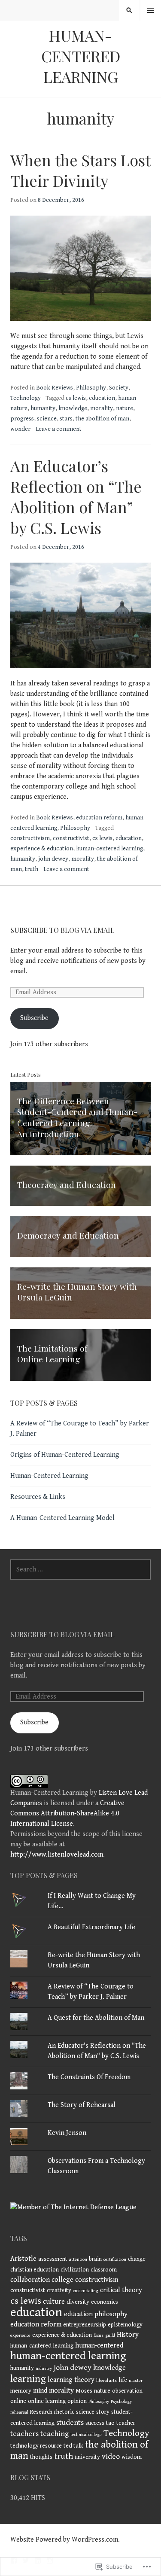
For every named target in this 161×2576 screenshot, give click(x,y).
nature (125, 408)
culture (54, 2302)
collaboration (30, 2280)
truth (32, 869)
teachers (24, 2434)
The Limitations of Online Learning (52, 1354)
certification (115, 2259)
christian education (35, 2270)
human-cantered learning (42, 2346)
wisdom (132, 2457)
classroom (104, 2270)
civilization (75, 2270)
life (123, 2380)
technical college (86, 2435)
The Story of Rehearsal (82, 2105)
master (136, 2381)
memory (21, 2391)
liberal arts (106, 2381)
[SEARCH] (129, 10)
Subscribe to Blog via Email (62, 930)
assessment (53, 2259)
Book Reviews (55, 388)
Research (41, 2412)
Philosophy (91, 388)
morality (102, 408)
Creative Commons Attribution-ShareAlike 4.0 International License (67, 1813)
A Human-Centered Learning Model (62, 1518)
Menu (151, 11)
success (95, 2423)
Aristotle (23, 2259)
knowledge (73, 408)
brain (95, 2259)
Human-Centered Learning (81, 56)
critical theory (121, 2290)
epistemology (125, 2325)
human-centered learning (109, 849)
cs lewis (76, 398)
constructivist (71, 838)
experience (20, 2335)
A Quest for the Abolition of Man (96, 2018)
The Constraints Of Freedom (89, 2077)
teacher (126, 2423)
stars (66, 419)
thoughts (41, 2457)
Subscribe (34, 1018)
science (47, 419)
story (103, 2412)
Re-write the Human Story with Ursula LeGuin (77, 1292)
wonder (20, 429)
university (87, 2457)
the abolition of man (102, 419)
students (70, 2423)
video (111, 2457)
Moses (84, 2391)
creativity (59, 2290)
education (102, 398)
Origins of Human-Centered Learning (65, 1455)
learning (28, 2379)
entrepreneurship (85, 2325)
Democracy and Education (68, 1235)
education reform (99, 818)
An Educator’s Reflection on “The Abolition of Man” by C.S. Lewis (76, 496)
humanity (43, 408)
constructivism (30, 838)
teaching (55, 2434)
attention (78, 2259)
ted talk (73, 2446)
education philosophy (96, 2314)
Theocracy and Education (67, 1184)
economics (105, 2302)
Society (119, 388)
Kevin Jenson (67, 2133)
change (137, 2259)
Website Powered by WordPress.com (64, 2540)
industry (44, 2369)
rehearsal (19, 2412)
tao (110, 2423)
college (62, 2280)
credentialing (86, 2291)
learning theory (71, 2380)
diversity (78, 2302)
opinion (77, 2401)
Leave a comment (59, 429)
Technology (26, 398)
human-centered (99, 2346)
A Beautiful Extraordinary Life (91, 1927)
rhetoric (64, 2412)
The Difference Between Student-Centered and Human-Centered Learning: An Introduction (77, 1117)
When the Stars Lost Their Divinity (80, 170)
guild (110, 2335)
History (128, 2335)
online (18, 2401)
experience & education (42, 849)
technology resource (36, 2446)
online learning (47, 2401)
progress (22, 419)
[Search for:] (80, 1570)
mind (40, 2391)
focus (99, 2335)
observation (127, 2391)
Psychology (121, 2402)
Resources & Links (38, 1497)
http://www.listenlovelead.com (57, 1855)
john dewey (53, 859)
